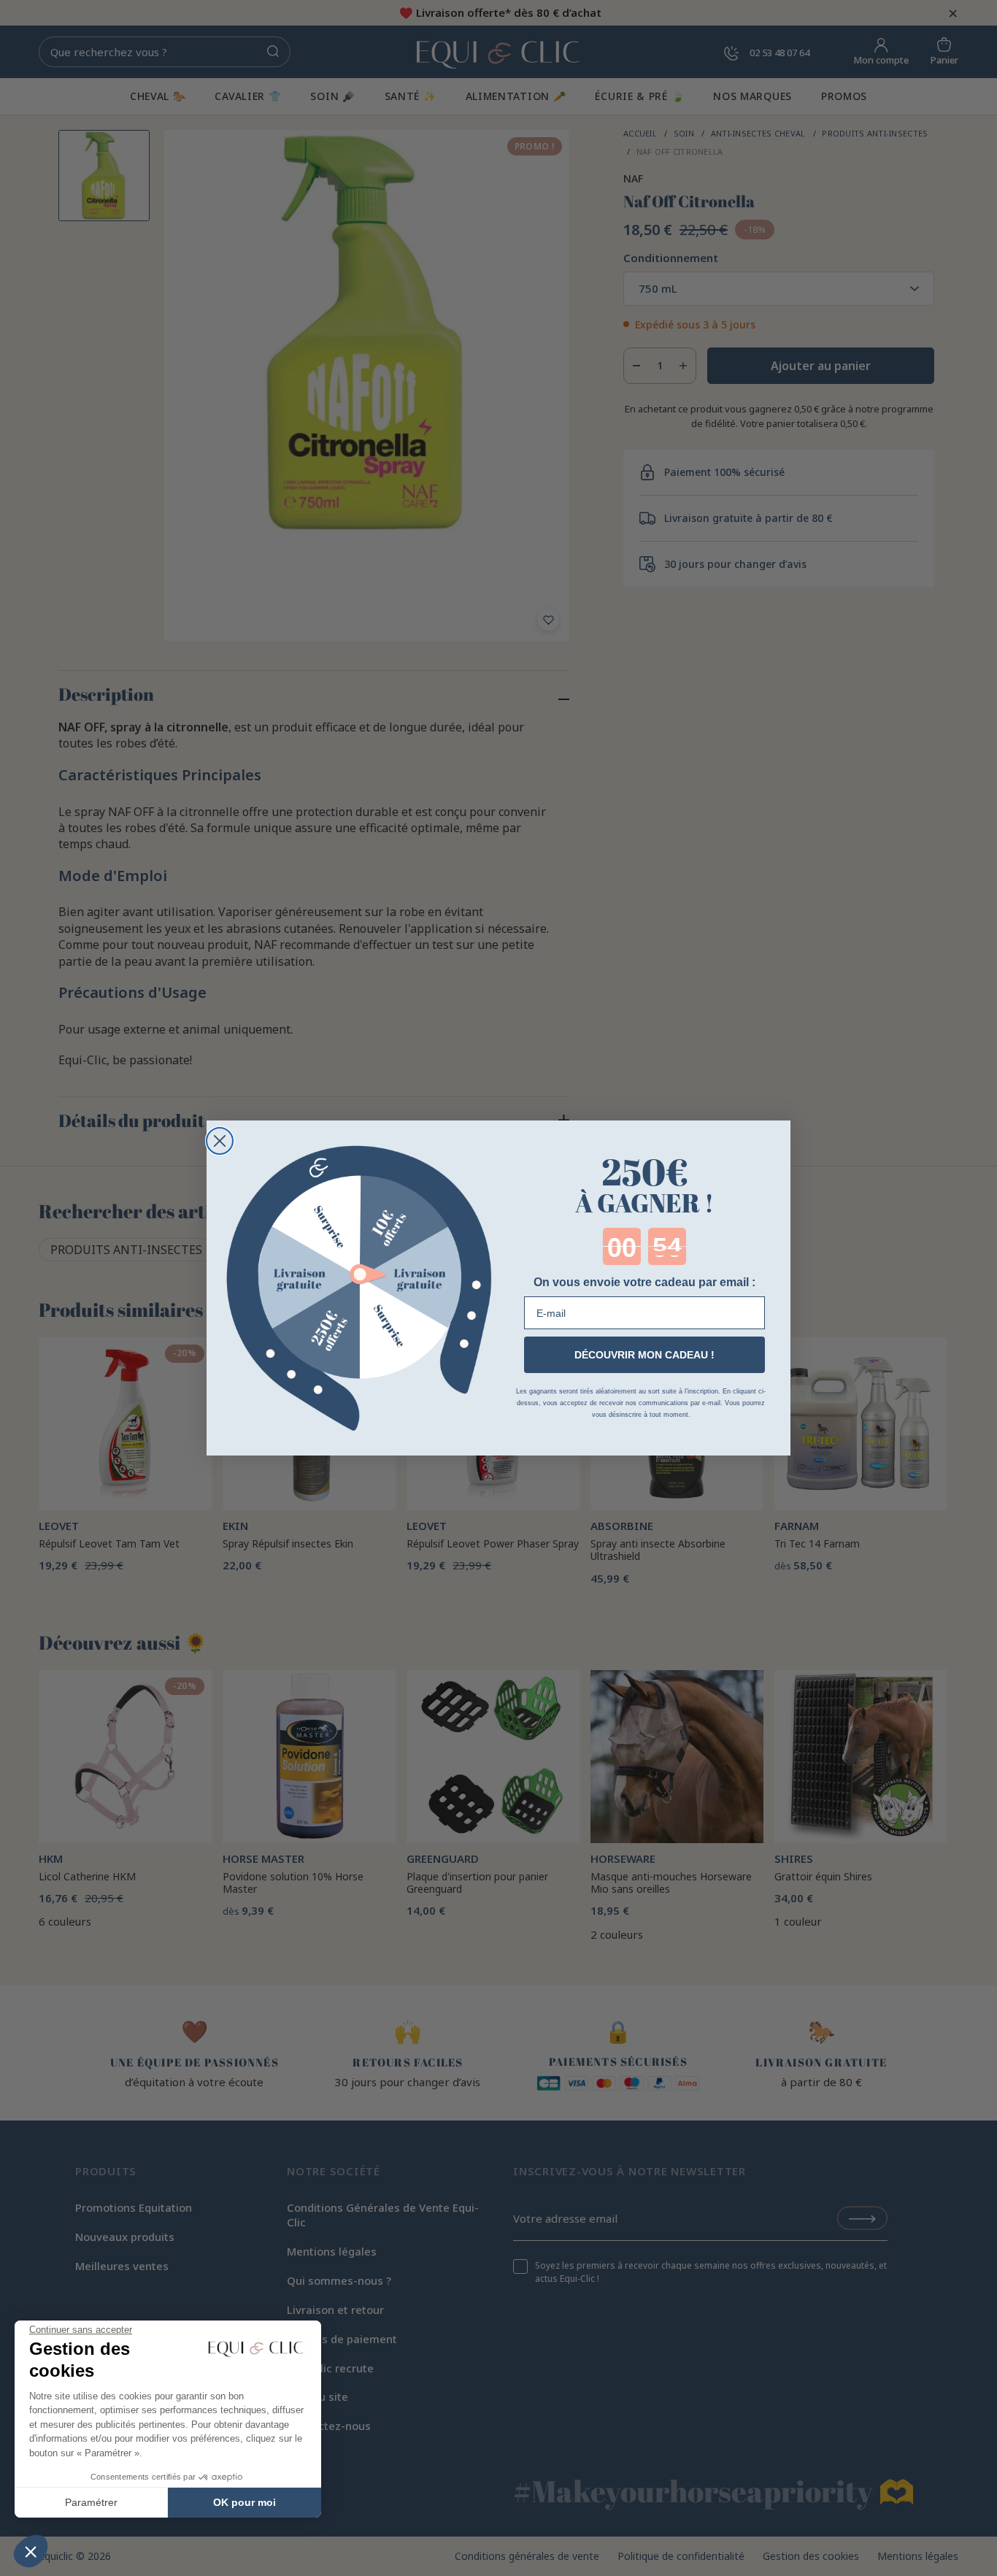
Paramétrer (91, 2502)
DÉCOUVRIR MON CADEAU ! (644, 1355)
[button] (31, 2551)
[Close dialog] (220, 1141)
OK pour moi (245, 2502)
